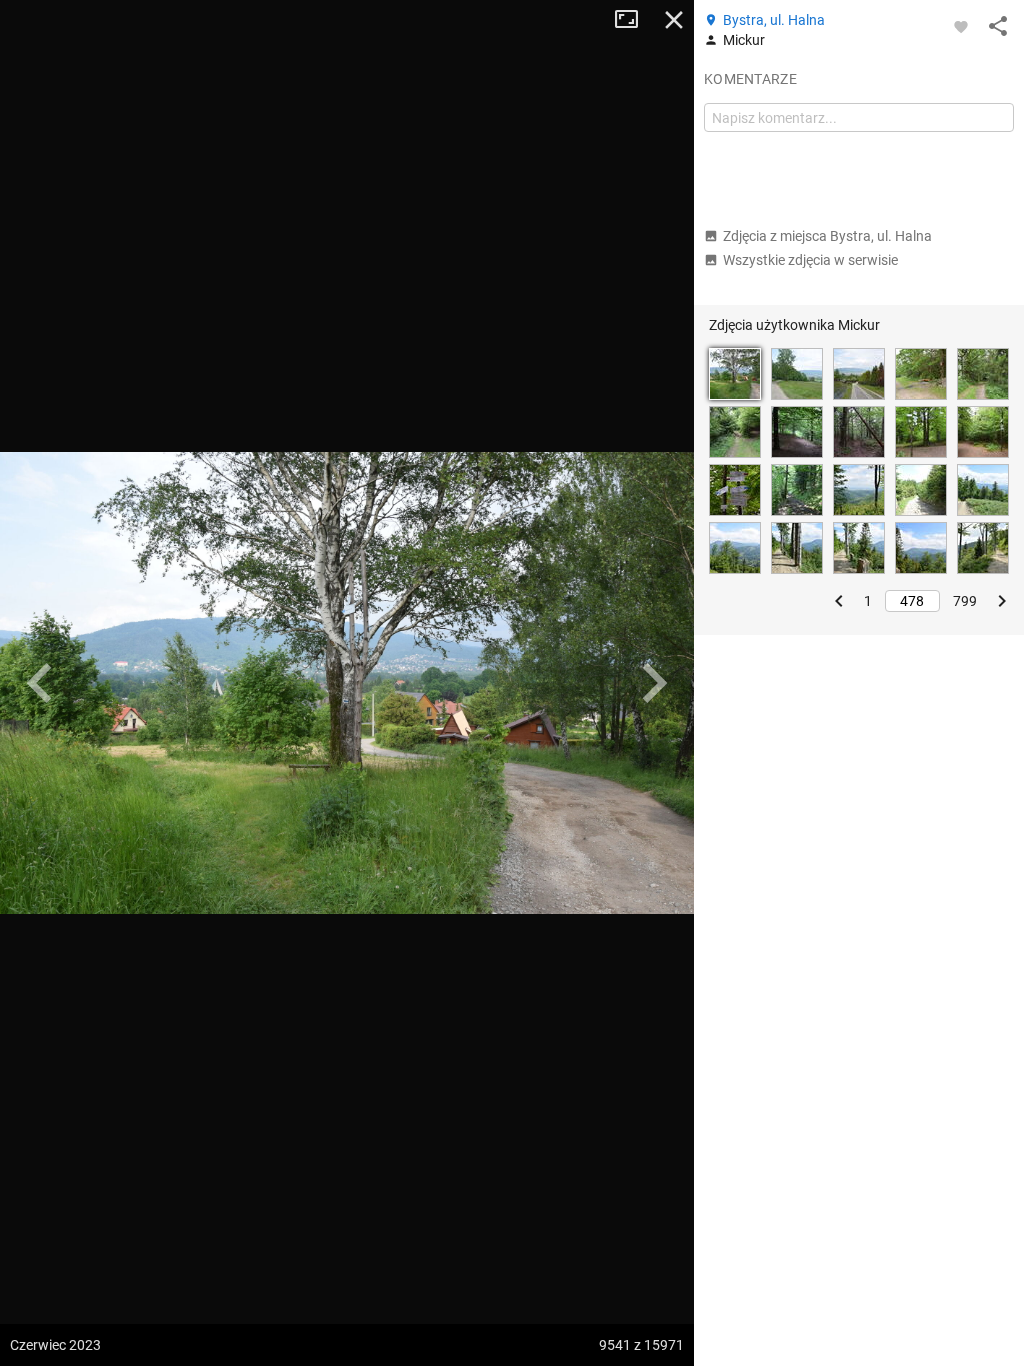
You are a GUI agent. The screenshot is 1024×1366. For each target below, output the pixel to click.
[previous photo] (40, 683)
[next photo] (654, 683)
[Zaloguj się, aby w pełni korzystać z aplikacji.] (961, 26)
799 (965, 601)
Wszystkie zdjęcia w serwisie (810, 260)
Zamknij (674, 20)
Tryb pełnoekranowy (634, 20)
